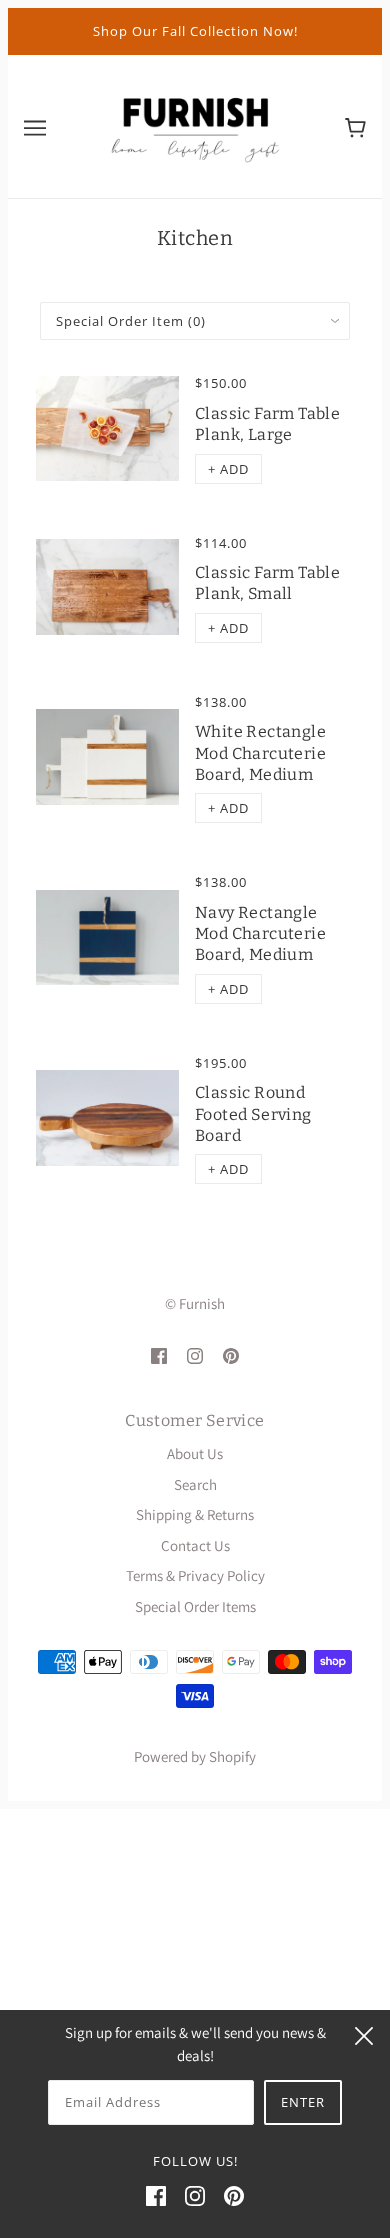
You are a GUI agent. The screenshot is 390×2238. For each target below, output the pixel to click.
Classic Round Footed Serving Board (253, 1114)
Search (195, 1484)
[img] (159, 1354)
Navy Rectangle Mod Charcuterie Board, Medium (260, 934)
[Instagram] (195, 2195)
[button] (228, 469)
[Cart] (355, 126)
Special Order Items (195, 1606)
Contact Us (195, 1545)
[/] (195, 124)
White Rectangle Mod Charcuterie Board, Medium (260, 753)
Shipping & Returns (195, 1514)
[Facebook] (156, 2195)
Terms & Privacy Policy (195, 1575)
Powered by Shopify (195, 1756)
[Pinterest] (234, 2195)
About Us (195, 1453)
